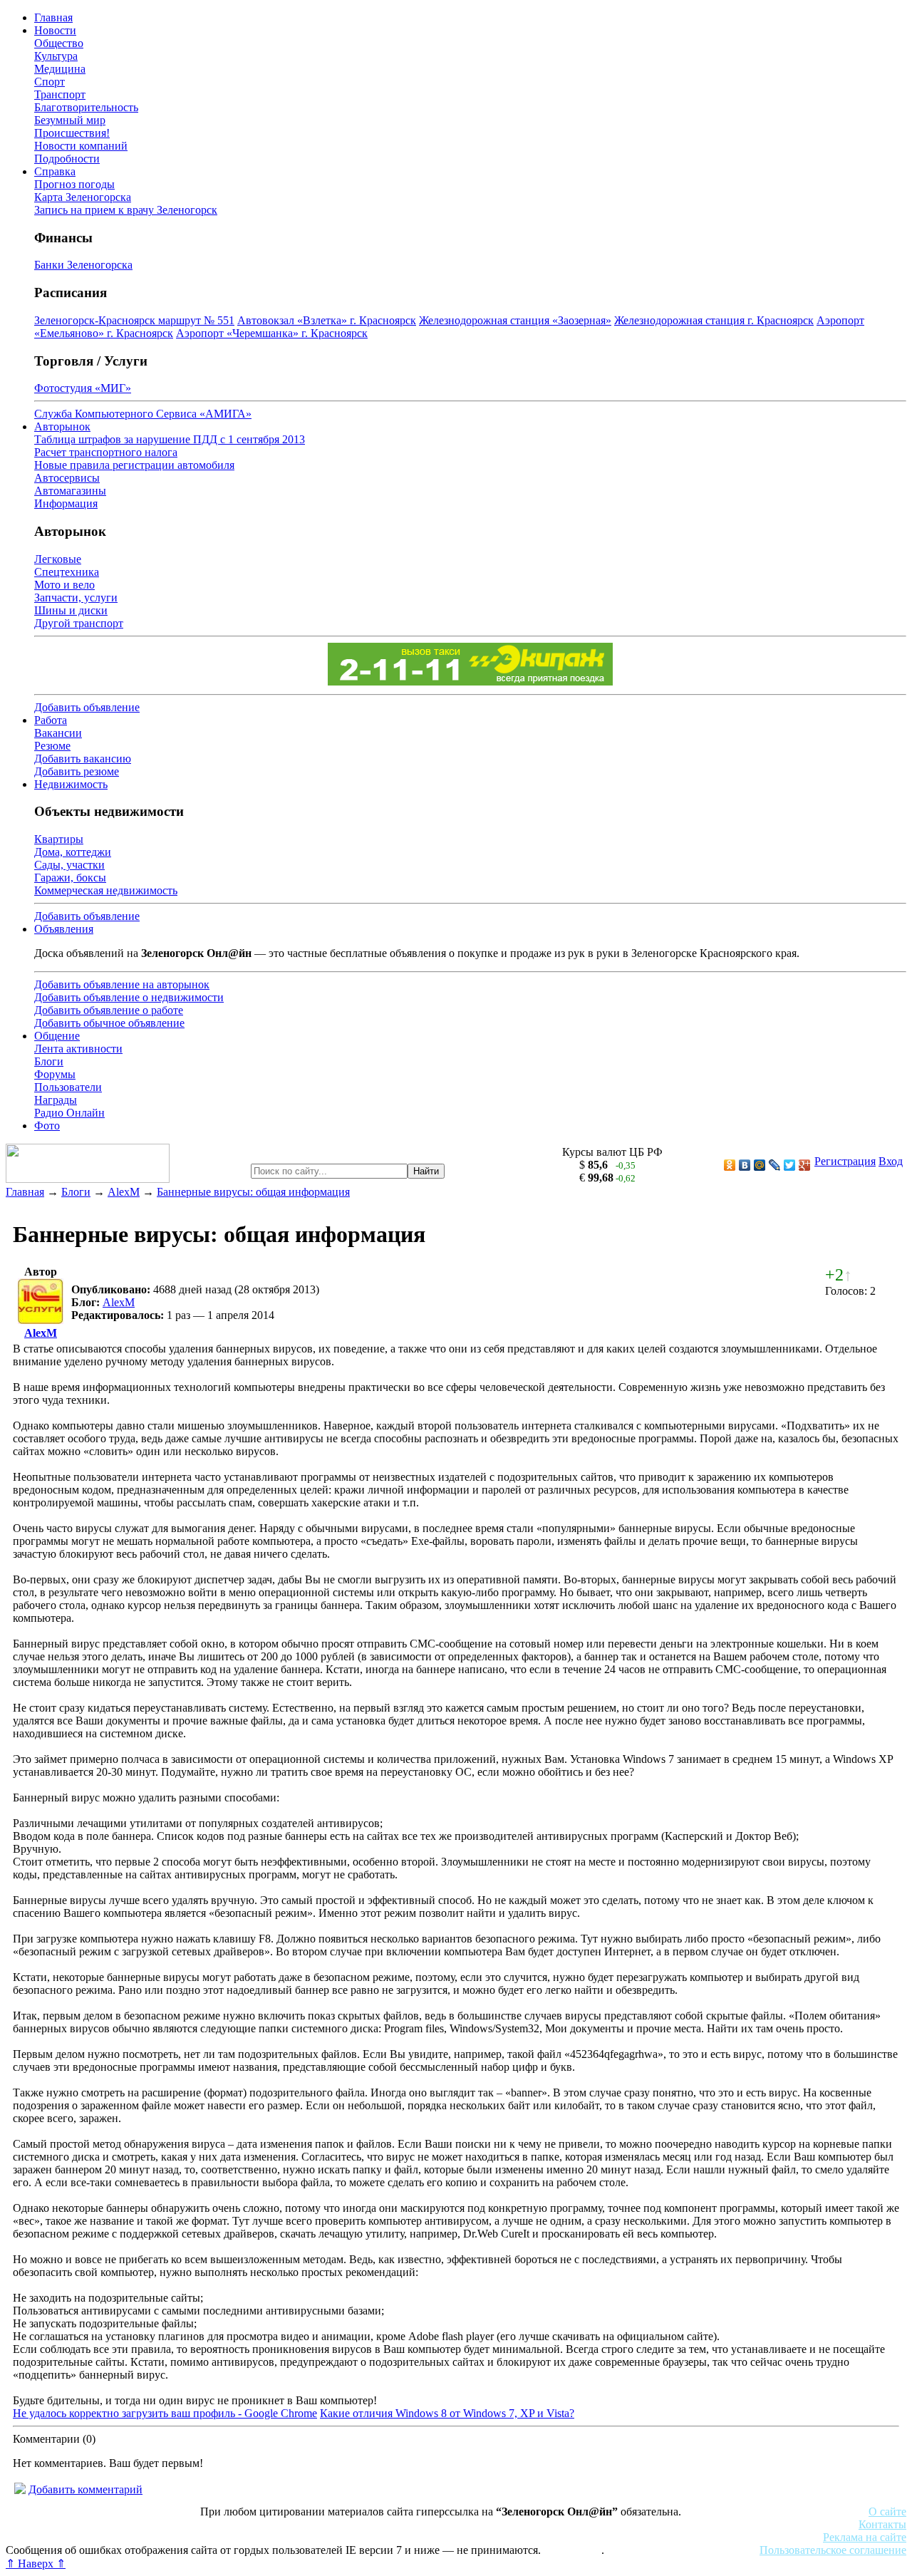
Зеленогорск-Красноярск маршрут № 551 (134, 320)
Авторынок (62, 426)
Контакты (882, 2524)
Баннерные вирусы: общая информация (253, 1192)
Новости (55, 30)
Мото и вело (64, 585)
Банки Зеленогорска (83, 265)
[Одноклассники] (730, 1165)
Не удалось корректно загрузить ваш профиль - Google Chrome (165, 2413)
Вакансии (58, 733)
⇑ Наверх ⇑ (36, 2564)
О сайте (887, 2512)
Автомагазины (70, 491)
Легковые (58, 559)
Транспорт (60, 94)
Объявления (64, 929)
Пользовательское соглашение (833, 2550)
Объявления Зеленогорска (205, 2537)
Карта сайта (572, 2550)
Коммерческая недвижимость (106, 890)
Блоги (49, 1061)
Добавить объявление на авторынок (122, 984)
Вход (891, 1161)
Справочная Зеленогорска (69, 2537)
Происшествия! (72, 133)
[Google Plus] (805, 1165)
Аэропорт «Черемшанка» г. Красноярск (272, 333)
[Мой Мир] (760, 1165)
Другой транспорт (79, 623)
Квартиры (59, 839)
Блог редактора (314, 2537)
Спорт (50, 82)
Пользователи (68, 1087)
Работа (51, 720)
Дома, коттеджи (73, 852)
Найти (426, 1171)
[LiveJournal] (775, 1165)
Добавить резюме (77, 771)
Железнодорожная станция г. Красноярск (714, 320)
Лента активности (78, 1049)
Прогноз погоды (74, 184)
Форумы (55, 1074)
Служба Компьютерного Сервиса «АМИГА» (143, 414)
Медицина (60, 69)
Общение (57, 1036)
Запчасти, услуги (76, 598)
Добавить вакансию (83, 759)
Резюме (52, 746)
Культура (56, 56)
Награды (56, 1100)
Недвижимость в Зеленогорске (214, 2524)
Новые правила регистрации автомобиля (134, 465)
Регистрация (845, 1161)
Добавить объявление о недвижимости (129, 997)
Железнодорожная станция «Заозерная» (515, 320)
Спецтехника (67, 572)
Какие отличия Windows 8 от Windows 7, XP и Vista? (447, 2413)
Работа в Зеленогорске (353, 2524)
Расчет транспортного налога (106, 452)
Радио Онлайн (69, 1113)
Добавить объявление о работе (109, 1010)
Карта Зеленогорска (83, 197)
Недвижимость (71, 784)
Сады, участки (69, 865)
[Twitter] (790, 1165)
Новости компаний (81, 146)
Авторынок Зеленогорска (68, 2524)
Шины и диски (71, 610)
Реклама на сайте (865, 2537)
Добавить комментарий (85, 2489)
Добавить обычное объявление (109, 1023)
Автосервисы (67, 478)
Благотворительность (86, 107)
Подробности (67, 159)
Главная (53, 17)
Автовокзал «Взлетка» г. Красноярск (327, 320)
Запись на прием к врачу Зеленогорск (126, 210)
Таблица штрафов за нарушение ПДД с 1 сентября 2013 (170, 439)
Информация (66, 503)
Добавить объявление (87, 707)
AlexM (124, 1192)
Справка (55, 171)
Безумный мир (70, 120)
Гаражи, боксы (70, 878)
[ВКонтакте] (745, 1165)
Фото (47, 1126)
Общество (59, 43)
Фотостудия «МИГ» (83, 388)
